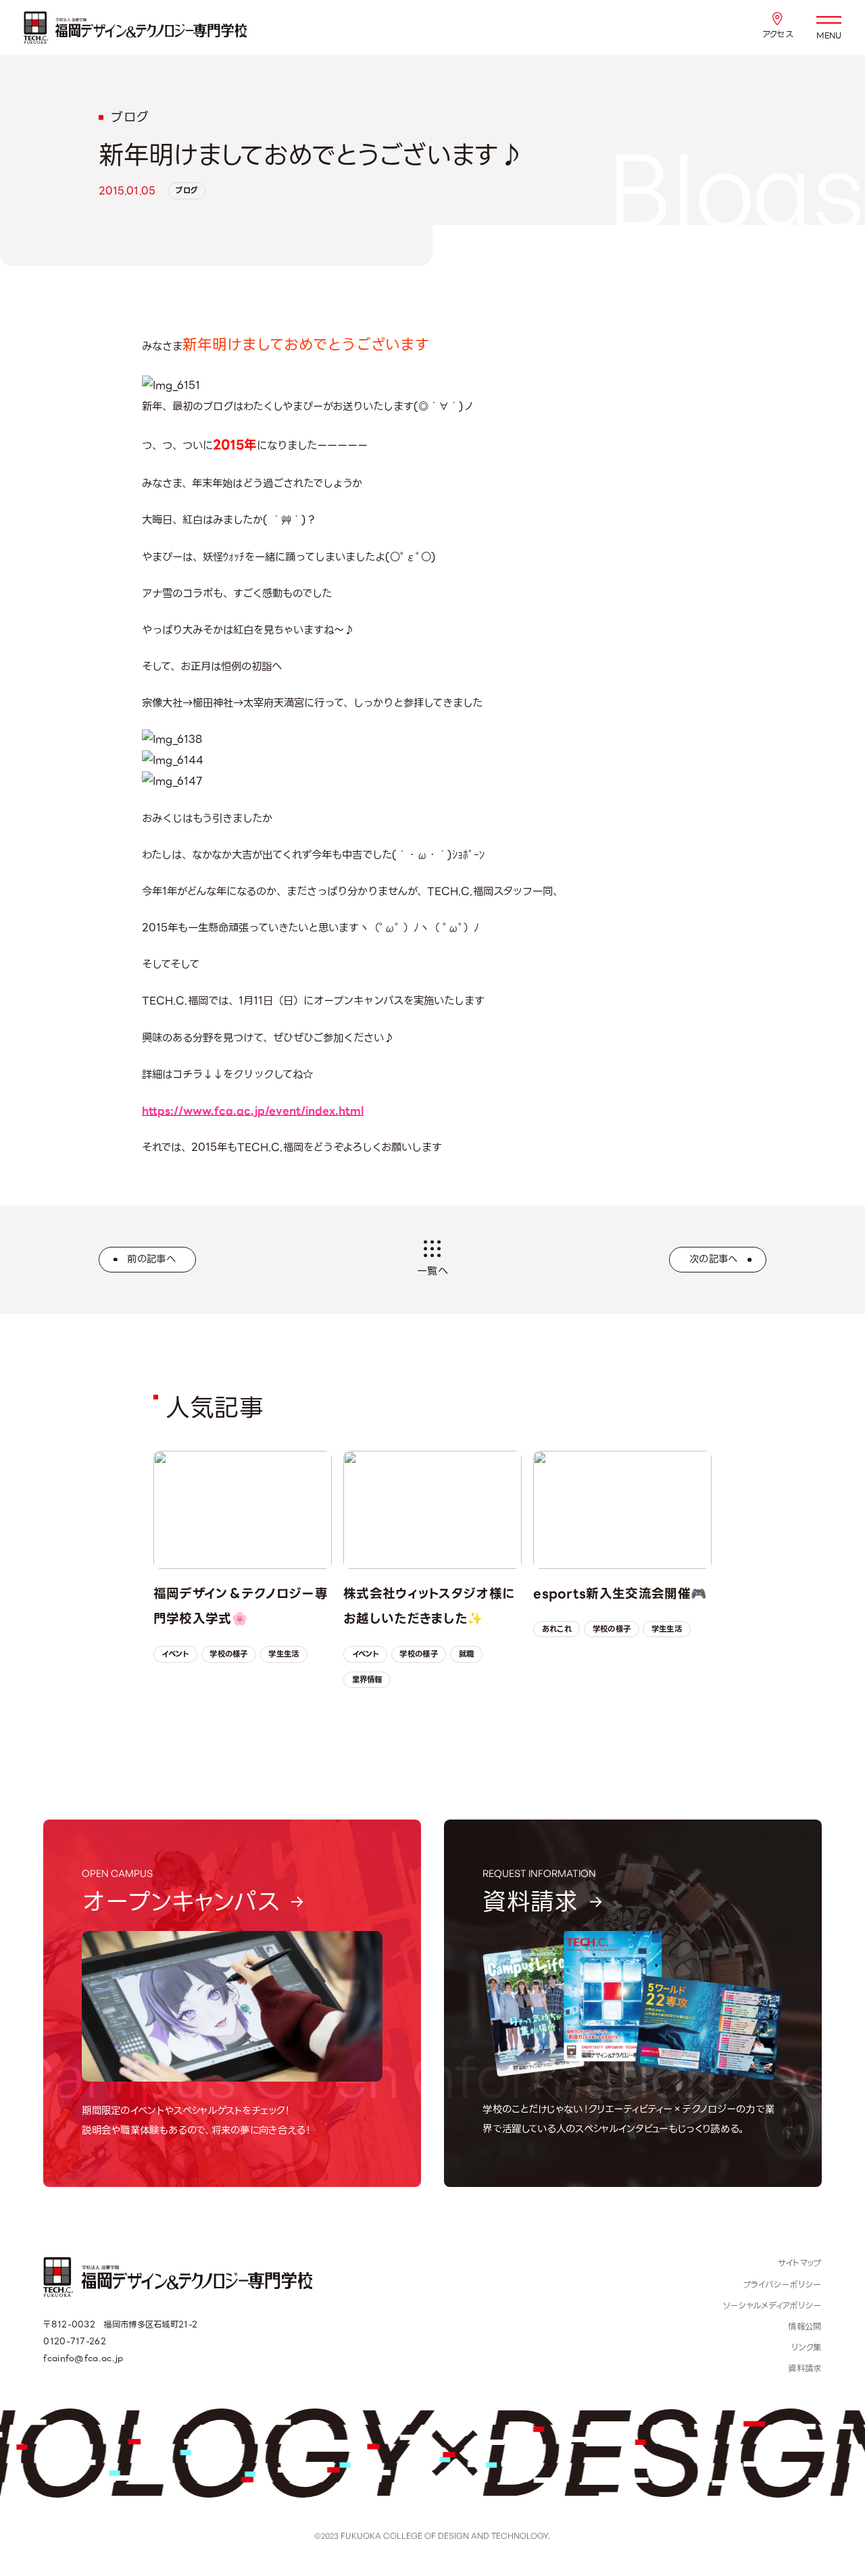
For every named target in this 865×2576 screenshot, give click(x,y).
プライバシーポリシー (783, 2285)
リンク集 (806, 2348)
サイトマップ (800, 2263)
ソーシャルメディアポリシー (772, 2306)
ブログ (187, 190)
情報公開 (805, 2327)
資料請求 (805, 2369)
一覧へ (432, 1271)
